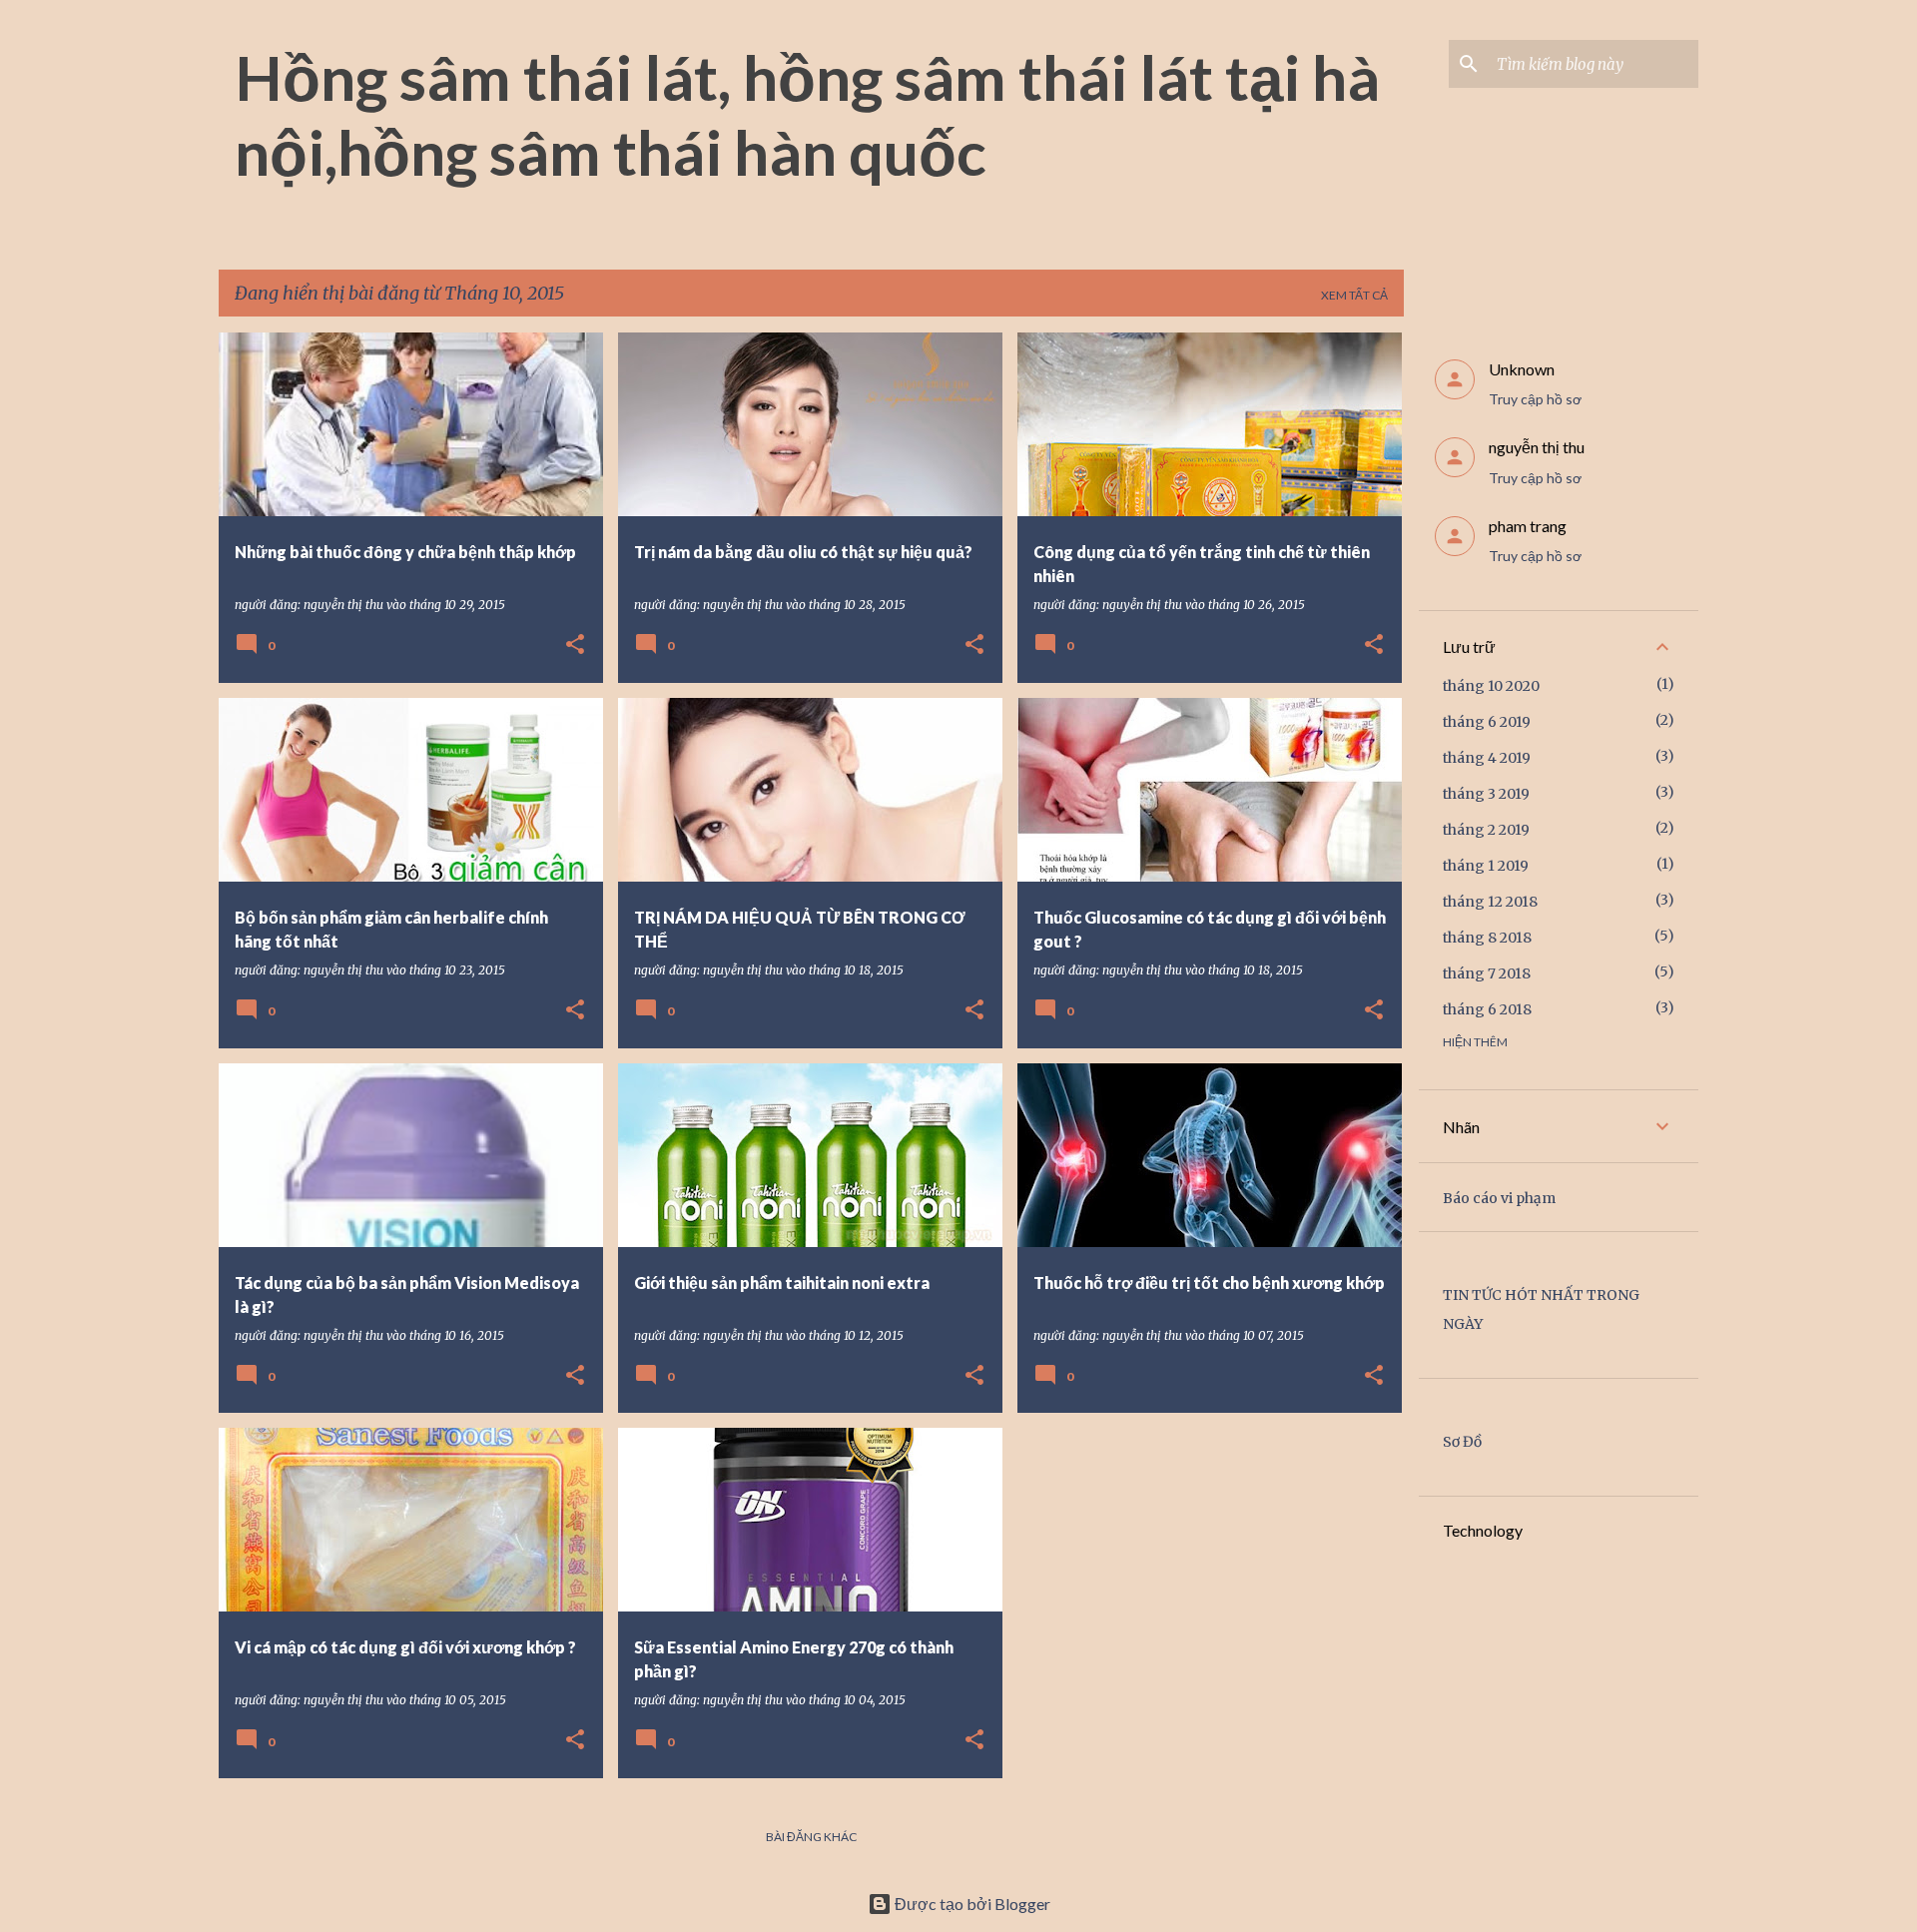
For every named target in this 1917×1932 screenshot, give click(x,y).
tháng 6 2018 (1487, 1009)
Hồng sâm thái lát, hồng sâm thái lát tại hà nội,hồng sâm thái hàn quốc (807, 114)
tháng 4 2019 (1487, 758)
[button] (575, 645)
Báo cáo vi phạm (1499, 1198)
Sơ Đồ (1462, 1442)
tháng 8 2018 (1487, 938)
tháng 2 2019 (1486, 830)
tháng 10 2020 (1491, 686)
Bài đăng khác (811, 1837)
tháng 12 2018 (1490, 902)
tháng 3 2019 (1486, 794)
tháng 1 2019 (1486, 866)
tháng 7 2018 (1487, 973)
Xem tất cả (1354, 295)
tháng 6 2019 (1487, 722)
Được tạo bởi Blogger (971, 1904)
